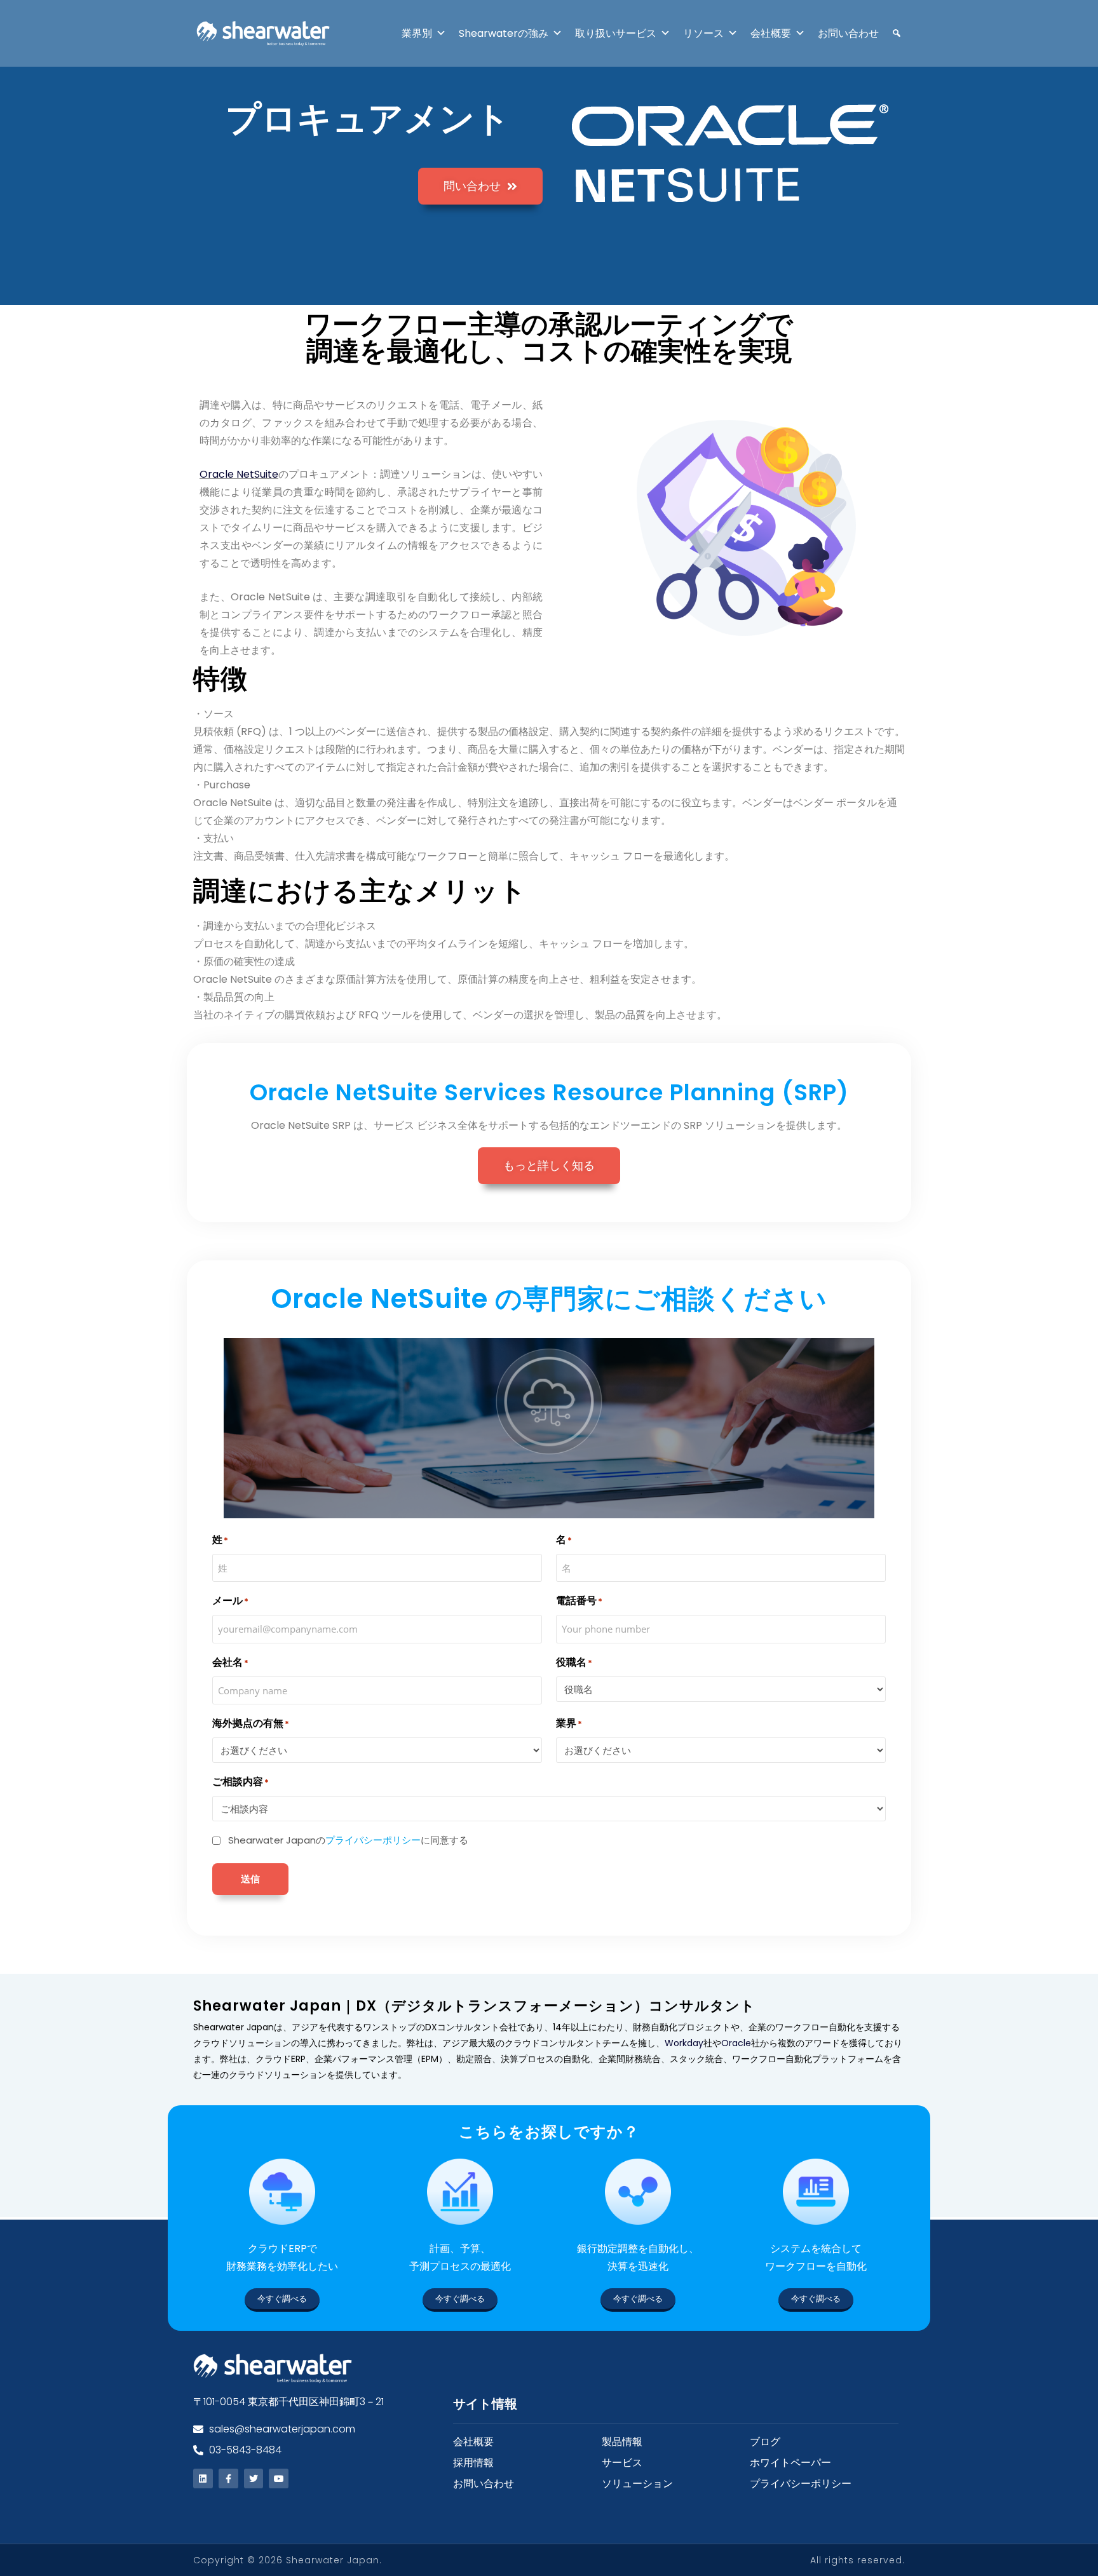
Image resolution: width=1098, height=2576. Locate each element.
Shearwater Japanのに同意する (348, 1840)
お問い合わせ (848, 33)
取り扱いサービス (616, 33)
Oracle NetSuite (239, 474)
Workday (684, 2043)
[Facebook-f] (228, 2478)
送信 (250, 1878)
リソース (703, 33)
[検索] (890, 33)
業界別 (417, 33)
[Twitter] (254, 2478)
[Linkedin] (203, 2478)
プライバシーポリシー (373, 1840)
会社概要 (771, 33)
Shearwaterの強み (504, 33)
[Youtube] (279, 2478)
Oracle (736, 2043)
